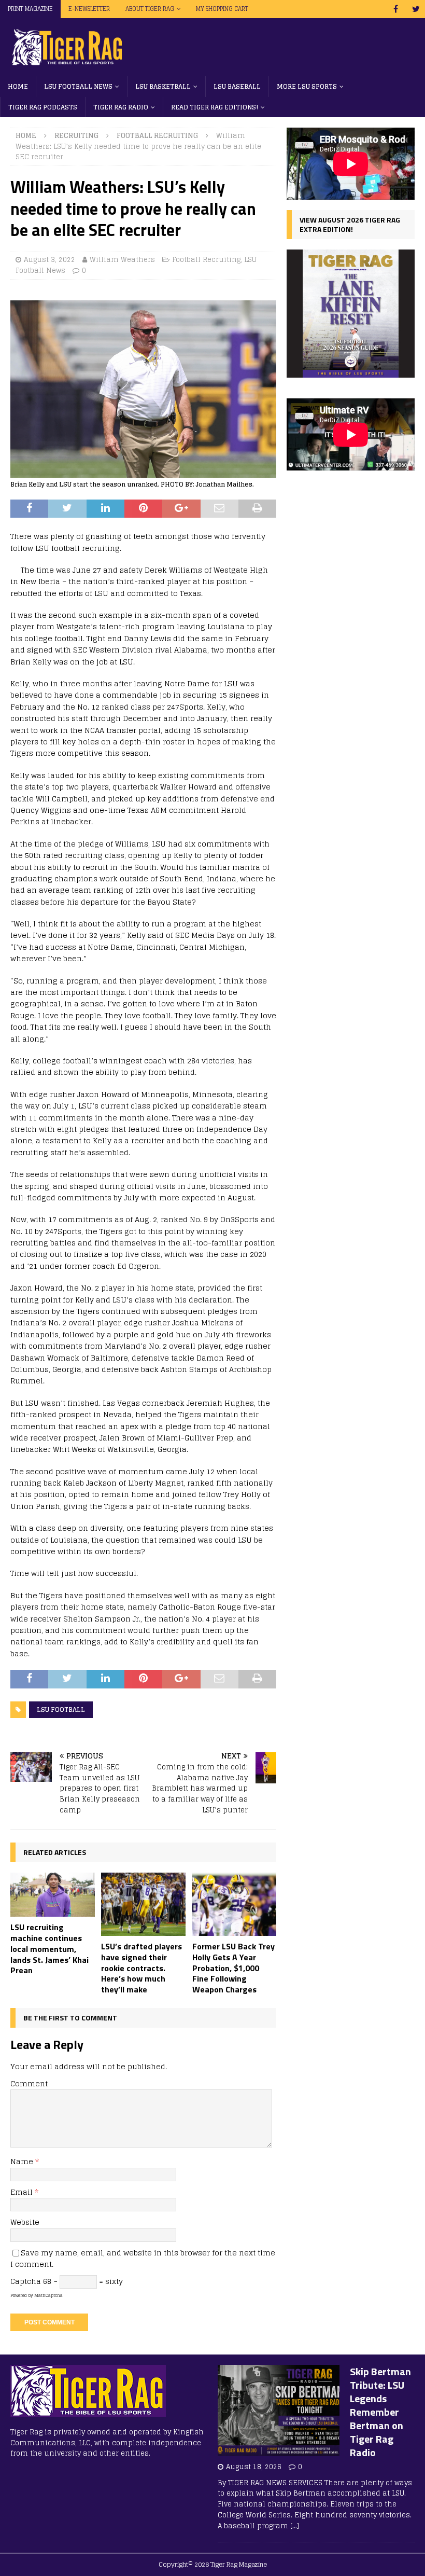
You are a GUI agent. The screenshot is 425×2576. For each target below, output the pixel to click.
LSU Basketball (163, 86)
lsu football (61, 1709)
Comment (29, 2083)
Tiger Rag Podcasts (43, 107)
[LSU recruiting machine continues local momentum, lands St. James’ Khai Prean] (53, 1895)
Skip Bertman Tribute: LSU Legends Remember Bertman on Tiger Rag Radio (380, 2412)
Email (23, 2192)
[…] (295, 2526)
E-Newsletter (89, 9)
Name (23, 2161)
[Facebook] (396, 9)
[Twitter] (416, 9)
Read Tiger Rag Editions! (215, 107)
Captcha (26, 2281)
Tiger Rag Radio (121, 107)
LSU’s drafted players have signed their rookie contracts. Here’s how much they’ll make (141, 1968)
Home (18, 86)
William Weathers (122, 260)
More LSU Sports (307, 86)
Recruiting (76, 136)
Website (25, 2222)
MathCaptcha (48, 2295)
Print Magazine (30, 9)
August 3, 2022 (49, 260)
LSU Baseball (237, 86)
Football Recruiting (206, 260)
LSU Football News (78, 86)
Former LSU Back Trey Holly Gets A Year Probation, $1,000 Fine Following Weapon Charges (233, 1968)
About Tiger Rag (150, 9)
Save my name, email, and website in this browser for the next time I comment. (143, 2258)
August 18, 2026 (254, 2467)
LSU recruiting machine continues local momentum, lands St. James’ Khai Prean (49, 1949)
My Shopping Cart (222, 9)
